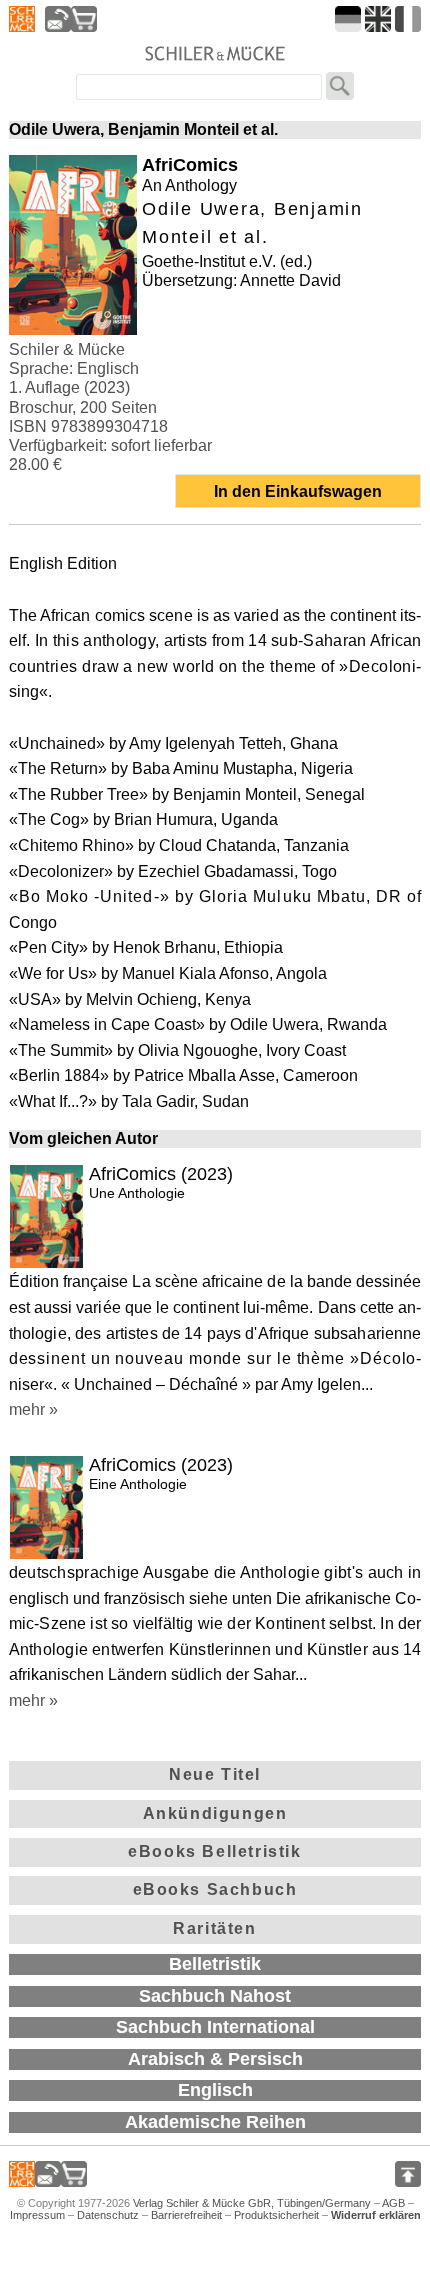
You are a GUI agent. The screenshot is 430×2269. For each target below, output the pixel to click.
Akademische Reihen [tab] (215, 2122)
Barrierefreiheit (186, 2215)
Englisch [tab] (215, 2090)
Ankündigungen (215, 1813)
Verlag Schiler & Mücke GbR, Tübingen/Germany (252, 2203)
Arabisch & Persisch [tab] (215, 2059)
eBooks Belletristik (214, 1851)
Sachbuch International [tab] (215, 2027)
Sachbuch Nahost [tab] (215, 1996)
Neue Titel (215, 1774)
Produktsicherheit (276, 2215)
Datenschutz (108, 2215)
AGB (393, 2203)
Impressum (37, 2215)
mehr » (33, 1409)
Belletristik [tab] (215, 1964)
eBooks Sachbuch (215, 1889)
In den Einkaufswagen (298, 491)
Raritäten (214, 1928)
